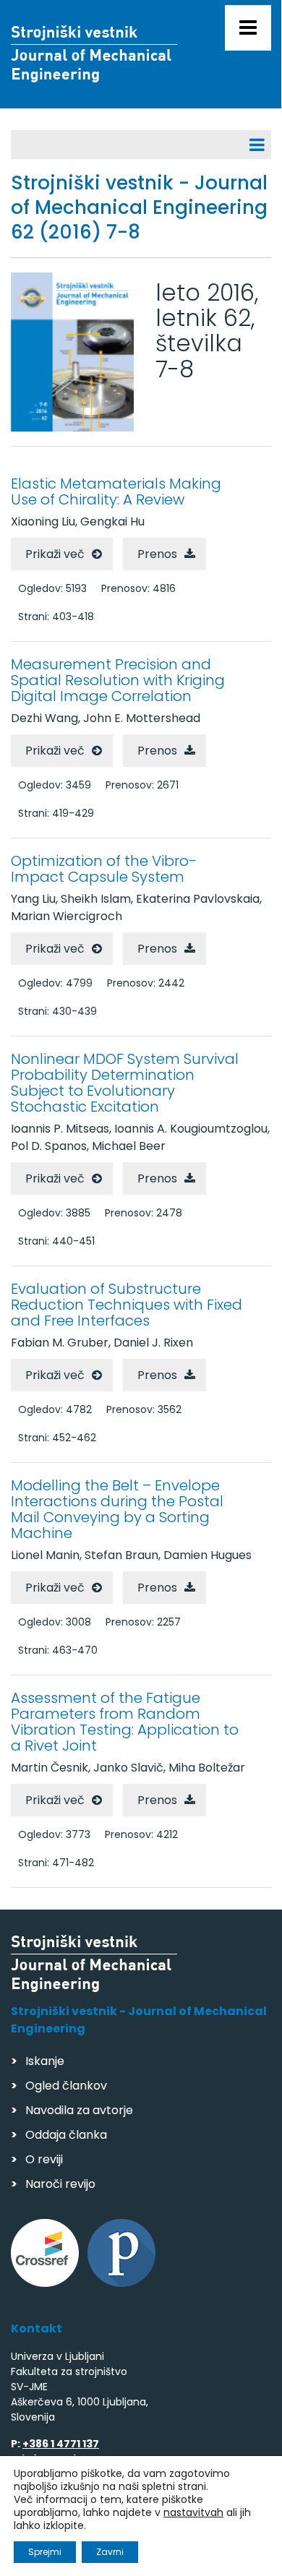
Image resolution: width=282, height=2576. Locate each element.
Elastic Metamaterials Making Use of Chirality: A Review (116, 491)
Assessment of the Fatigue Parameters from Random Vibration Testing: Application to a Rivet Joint (125, 1722)
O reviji (44, 2159)
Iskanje (45, 2061)
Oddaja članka (66, 2135)
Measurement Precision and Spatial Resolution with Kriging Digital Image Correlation (118, 680)
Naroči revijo (60, 2184)
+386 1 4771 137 (61, 2444)
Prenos (157, 554)
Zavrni (110, 2552)
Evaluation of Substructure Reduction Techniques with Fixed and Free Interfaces (127, 1305)
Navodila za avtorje (79, 2110)
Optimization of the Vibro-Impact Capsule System (104, 869)
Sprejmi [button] (45, 2552)
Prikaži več (55, 554)
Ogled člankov (66, 2086)
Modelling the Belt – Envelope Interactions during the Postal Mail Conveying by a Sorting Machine (117, 1509)
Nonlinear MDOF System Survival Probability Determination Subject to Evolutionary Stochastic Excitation (125, 1083)
